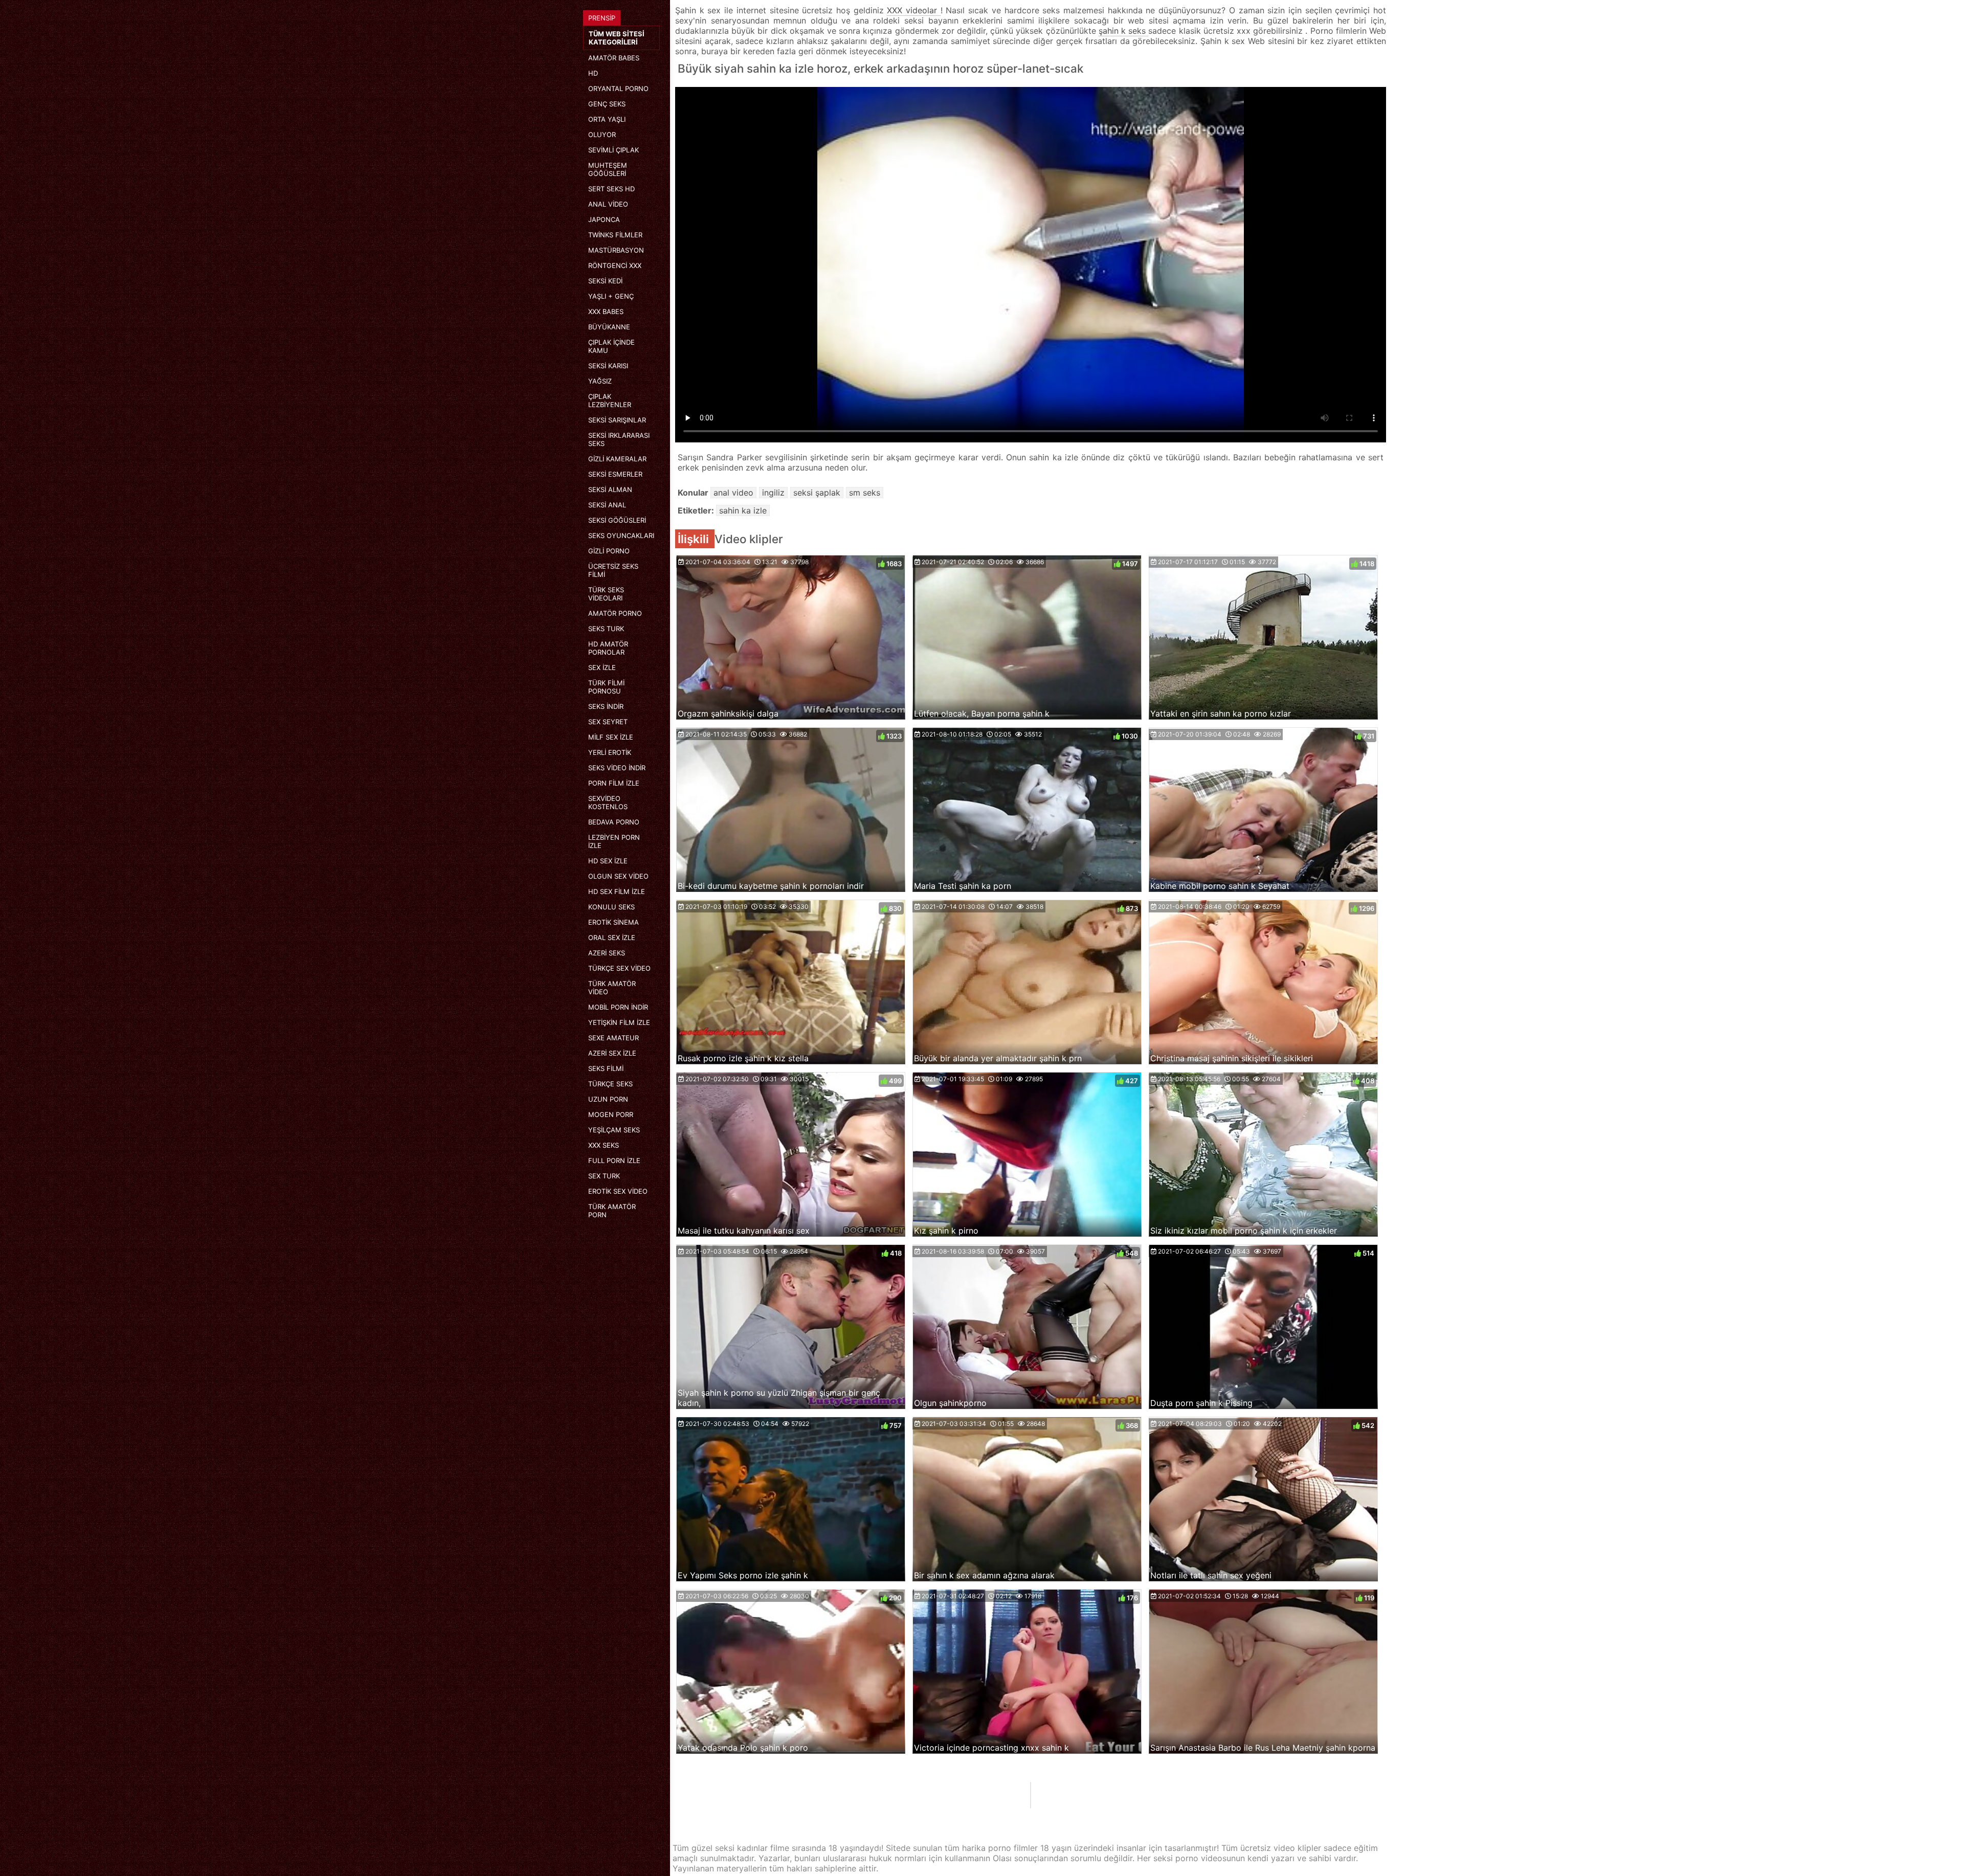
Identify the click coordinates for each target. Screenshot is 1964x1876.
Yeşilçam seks (614, 1130)
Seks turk (606, 629)
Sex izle (602, 667)
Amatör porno (615, 613)
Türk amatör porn (612, 1211)
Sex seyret (608, 722)
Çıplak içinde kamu (611, 346)
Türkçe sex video (619, 968)
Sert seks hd (611, 189)
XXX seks (604, 1145)
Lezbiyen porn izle (614, 841)
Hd (593, 73)
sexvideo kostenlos (608, 802)
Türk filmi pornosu (606, 687)
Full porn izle (614, 1160)
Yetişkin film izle (619, 1022)
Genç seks (607, 104)
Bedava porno (614, 822)
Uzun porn (608, 1099)
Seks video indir (617, 768)
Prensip (602, 18)
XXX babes (606, 311)
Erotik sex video (618, 1191)
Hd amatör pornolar (608, 648)
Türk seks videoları (606, 594)
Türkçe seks (610, 1084)
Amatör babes (614, 58)
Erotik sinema (613, 922)
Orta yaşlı (607, 119)
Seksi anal (607, 505)
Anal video (608, 204)
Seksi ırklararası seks (619, 439)
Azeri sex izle (612, 1053)
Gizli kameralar (617, 459)
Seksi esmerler (615, 474)
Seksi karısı (608, 366)
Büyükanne (609, 327)
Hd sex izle (608, 861)
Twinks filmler (615, 235)
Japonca (604, 219)
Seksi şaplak (817, 493)
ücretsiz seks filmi (613, 570)
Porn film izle (614, 783)
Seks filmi (606, 1068)
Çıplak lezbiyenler (610, 400)
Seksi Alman (610, 489)
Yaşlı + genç (611, 296)
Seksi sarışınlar (617, 420)
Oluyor (602, 135)
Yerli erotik (610, 752)
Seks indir (606, 706)
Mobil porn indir (618, 1007)
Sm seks (865, 493)
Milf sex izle (611, 737)
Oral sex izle (612, 937)
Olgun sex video (618, 876)
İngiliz (773, 493)
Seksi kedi (605, 281)
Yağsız (600, 381)
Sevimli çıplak (613, 150)
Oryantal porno (618, 88)
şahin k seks (1124, 31)
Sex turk (604, 1176)
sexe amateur (613, 1038)
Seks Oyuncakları (621, 535)
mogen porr (611, 1114)
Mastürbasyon (616, 250)
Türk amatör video (612, 988)
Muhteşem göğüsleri (608, 169)
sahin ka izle (743, 510)
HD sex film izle (617, 891)
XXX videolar (913, 10)
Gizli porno (609, 551)
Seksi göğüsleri (617, 520)
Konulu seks (611, 907)
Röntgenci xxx (615, 265)
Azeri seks (607, 953)
